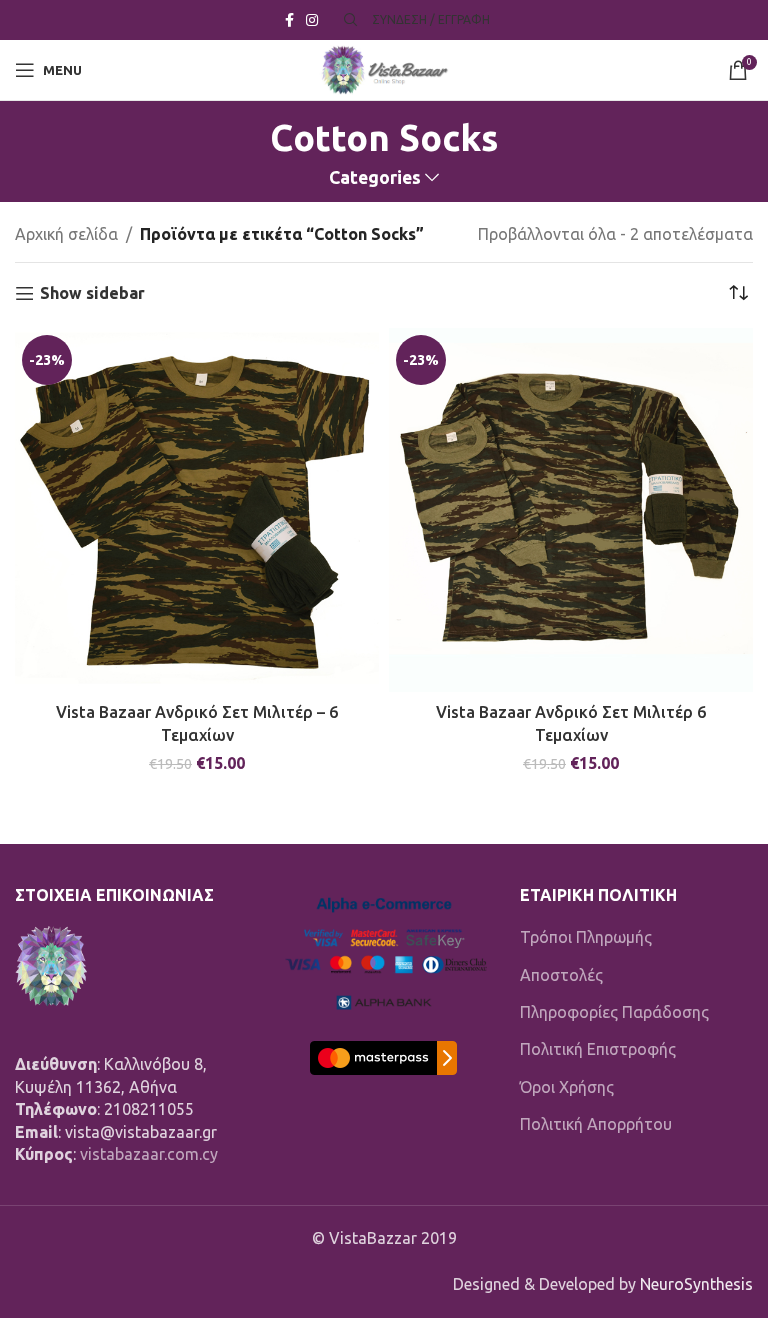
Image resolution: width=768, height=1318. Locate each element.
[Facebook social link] (289, 20)
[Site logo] (384, 68)
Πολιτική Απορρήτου (596, 1124)
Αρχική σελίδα (66, 234)
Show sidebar (92, 293)
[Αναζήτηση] (348, 20)
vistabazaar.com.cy (149, 1154)
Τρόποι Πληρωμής (586, 937)
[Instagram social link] (312, 20)
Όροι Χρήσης (567, 1087)
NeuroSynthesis (696, 1284)
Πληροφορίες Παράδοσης (614, 1012)
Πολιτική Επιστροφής (598, 1049)
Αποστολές (561, 975)
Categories (375, 178)
